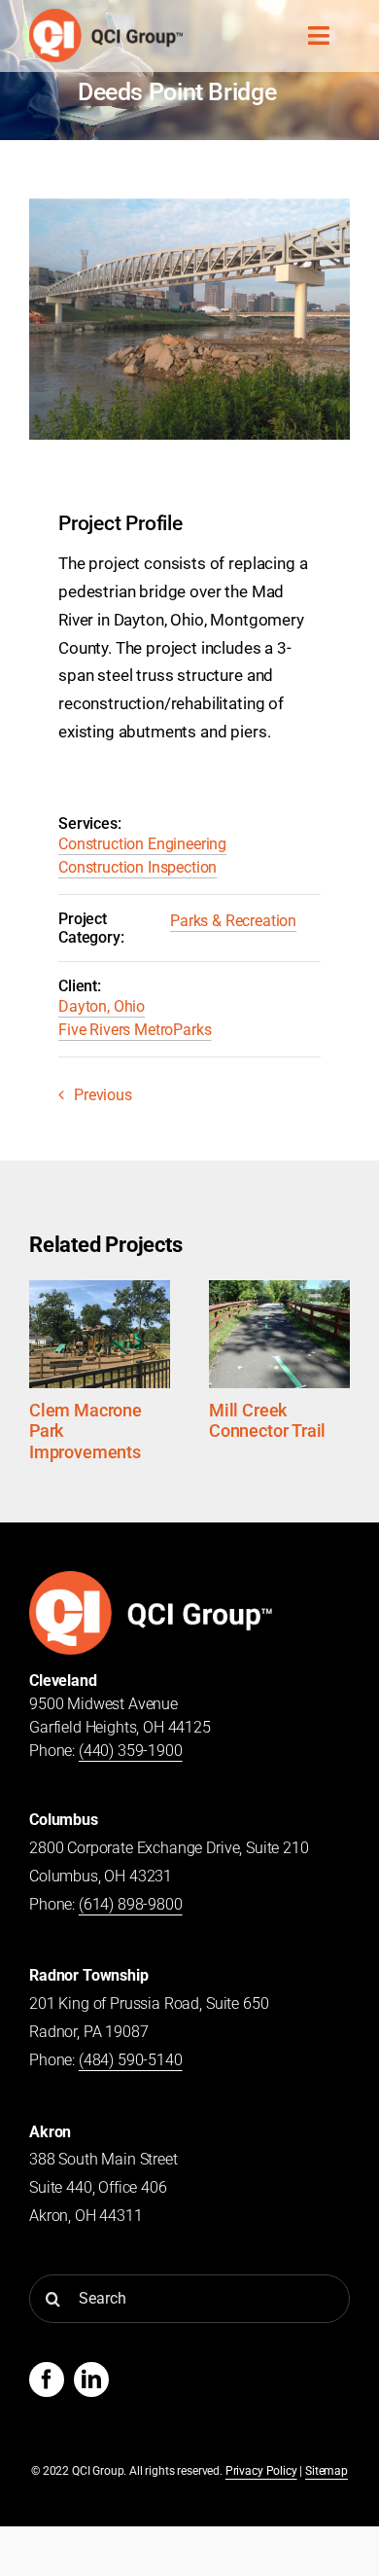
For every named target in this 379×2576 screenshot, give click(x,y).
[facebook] (47, 2379)
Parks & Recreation (233, 921)
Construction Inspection (138, 867)
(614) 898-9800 (131, 1904)
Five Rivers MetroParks (135, 1030)
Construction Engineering (142, 844)
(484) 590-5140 (131, 2060)
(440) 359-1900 (131, 1751)
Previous (103, 1095)
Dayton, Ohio (102, 1006)
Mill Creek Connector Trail (267, 1421)
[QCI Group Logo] (151, 1578)
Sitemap (327, 2471)
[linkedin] (91, 2379)
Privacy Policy (261, 2471)
